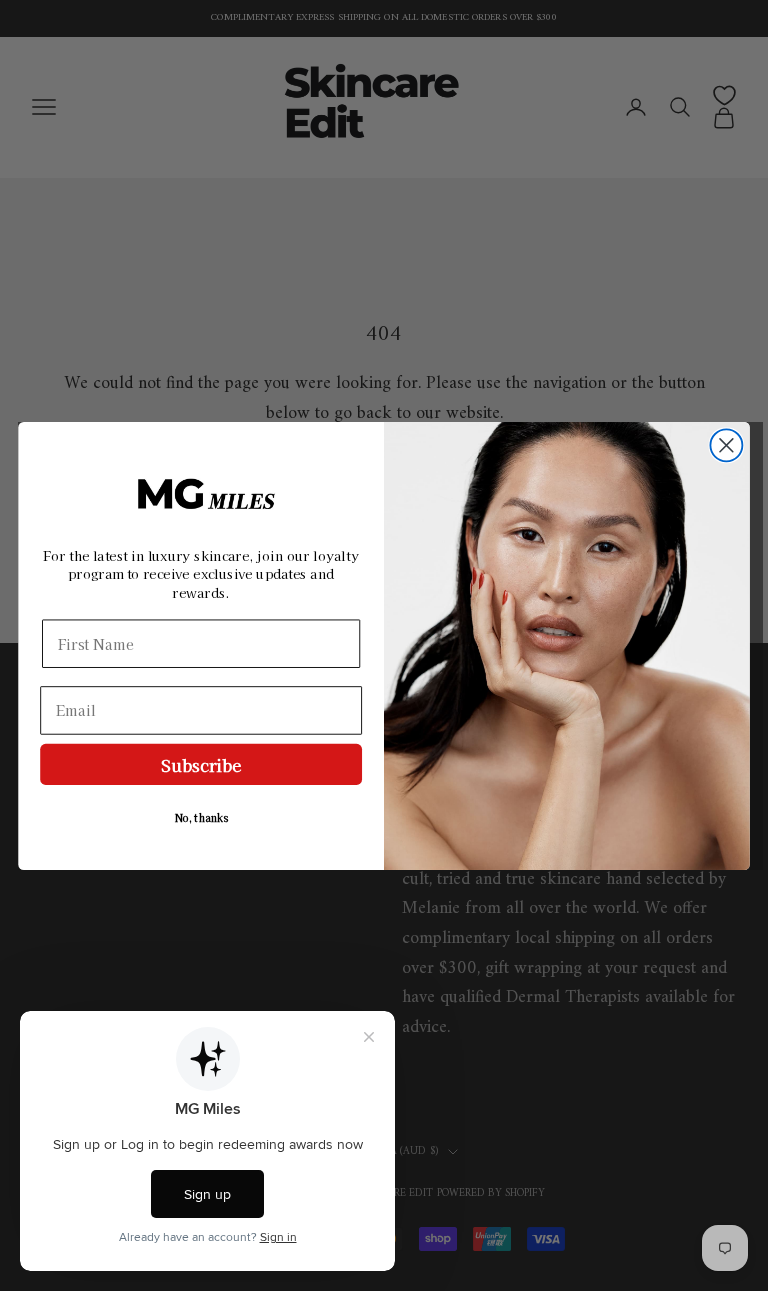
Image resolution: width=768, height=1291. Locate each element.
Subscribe (201, 764)
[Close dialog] (726, 445)
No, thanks (201, 817)
